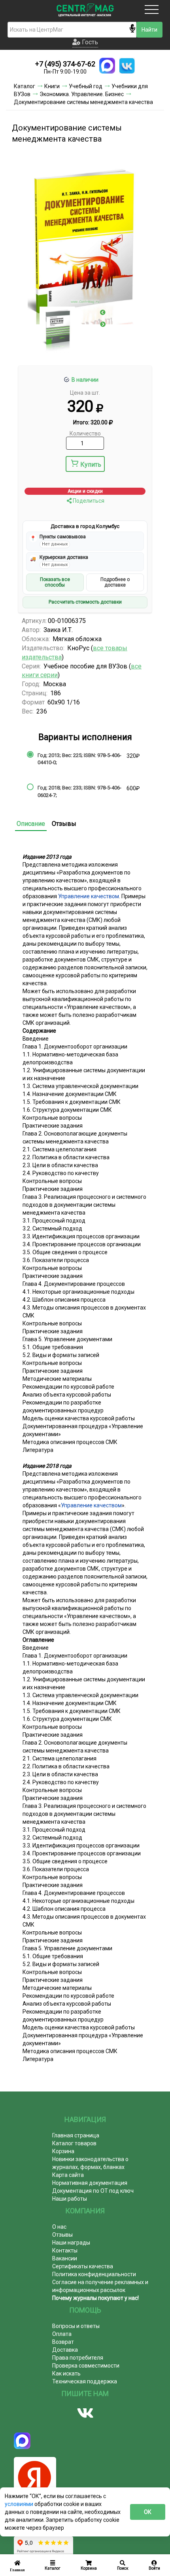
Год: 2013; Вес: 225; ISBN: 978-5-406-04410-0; (79, 759)
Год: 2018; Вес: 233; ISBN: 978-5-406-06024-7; (79, 791)
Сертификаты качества (83, 2266)
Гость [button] (89, 42)
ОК (148, 2512)
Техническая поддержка (85, 2381)
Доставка (65, 2350)
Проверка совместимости (86, 2366)
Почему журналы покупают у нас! (95, 2298)
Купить (91, 465)
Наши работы (70, 2199)
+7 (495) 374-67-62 (65, 64)
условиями (20, 2504)
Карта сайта (68, 2175)
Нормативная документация (90, 2183)
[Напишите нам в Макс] (107, 66)
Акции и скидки (85, 491)
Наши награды (71, 2243)
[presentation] (103, 312)
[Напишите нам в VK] (127, 66)
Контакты (65, 2250)
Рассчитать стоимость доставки (85, 602)
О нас (59, 2227)
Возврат (63, 2342)
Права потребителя (78, 2358)
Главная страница (76, 2135)
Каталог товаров (74, 2143)
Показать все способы (55, 582)
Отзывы (64, 824)
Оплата (62, 2334)
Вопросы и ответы (76, 2326)
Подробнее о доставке (115, 582)
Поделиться (88, 501)
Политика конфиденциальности (94, 2274)
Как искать (66, 2373)
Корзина (63, 2151)
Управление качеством (89, 896)
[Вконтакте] (85, 2413)
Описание (31, 824)
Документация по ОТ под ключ (93, 2191)
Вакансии (65, 2258)
